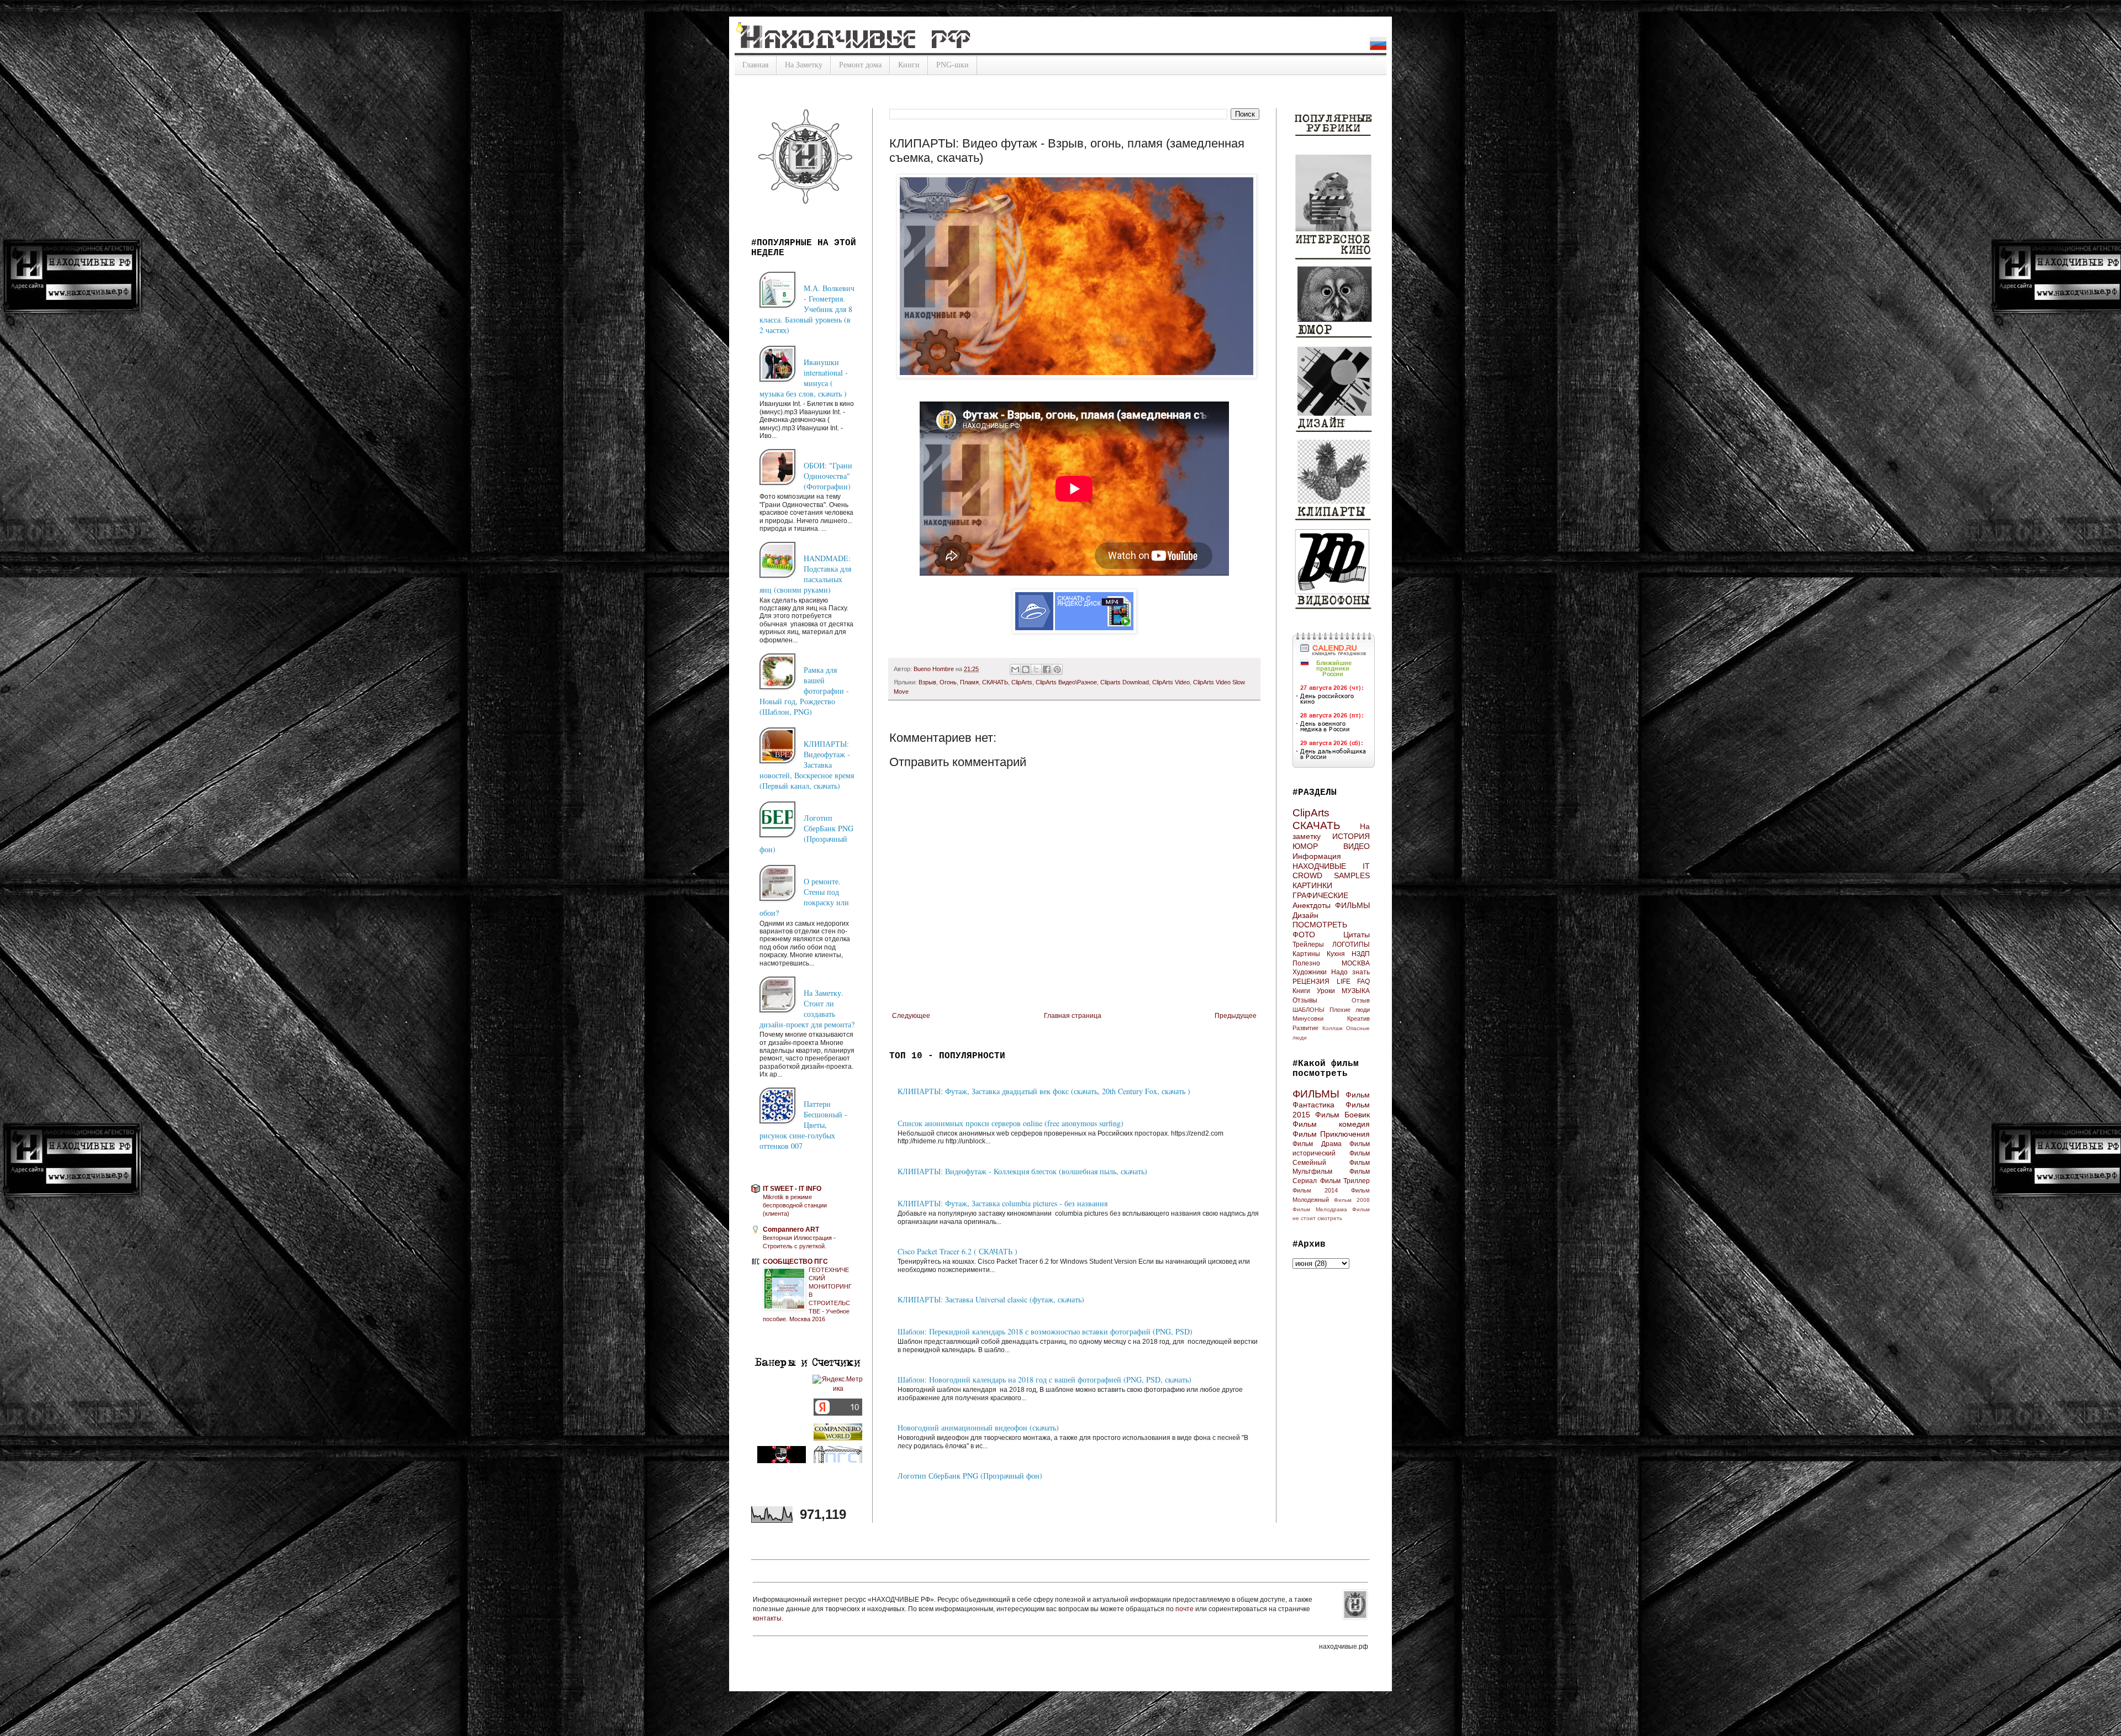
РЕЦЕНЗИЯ (1311, 982)
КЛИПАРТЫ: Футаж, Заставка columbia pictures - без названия (1003, 1203)
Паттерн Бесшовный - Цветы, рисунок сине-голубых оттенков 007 (803, 1125)
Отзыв (1361, 1000)
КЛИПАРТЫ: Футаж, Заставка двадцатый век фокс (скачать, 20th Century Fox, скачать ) (1044, 1091)
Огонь (948, 682)
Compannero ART (791, 1230)
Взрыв (927, 682)
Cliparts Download (1125, 682)
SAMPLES (1352, 875)
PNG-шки (953, 65)
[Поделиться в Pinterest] (1057, 669)
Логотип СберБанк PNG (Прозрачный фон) (970, 1476)
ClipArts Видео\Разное (1066, 682)
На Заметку (804, 65)
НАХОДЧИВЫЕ (1319, 866)
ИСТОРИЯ (1351, 836)
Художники (1310, 972)
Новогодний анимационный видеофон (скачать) (978, 1428)
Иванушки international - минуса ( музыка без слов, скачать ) (804, 378)
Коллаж (1333, 1028)
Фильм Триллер (1345, 1181)
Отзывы (1305, 1000)
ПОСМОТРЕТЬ (1320, 925)
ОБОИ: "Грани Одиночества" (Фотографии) (828, 476)
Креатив (1358, 1019)
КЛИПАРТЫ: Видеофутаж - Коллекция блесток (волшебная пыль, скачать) (1022, 1171)
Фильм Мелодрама (1320, 1209)
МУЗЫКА (1356, 991)
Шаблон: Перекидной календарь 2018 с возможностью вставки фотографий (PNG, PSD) (1045, 1331)
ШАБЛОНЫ (1309, 1010)
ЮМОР (1305, 846)
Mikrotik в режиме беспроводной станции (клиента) (795, 1205)
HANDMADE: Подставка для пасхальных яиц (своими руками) (805, 574)
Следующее (911, 1016)
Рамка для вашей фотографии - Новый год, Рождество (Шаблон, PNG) (804, 691)
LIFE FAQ (1354, 982)
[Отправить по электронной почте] (1015, 669)
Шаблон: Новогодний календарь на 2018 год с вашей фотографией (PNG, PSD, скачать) (1044, 1379)
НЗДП (1361, 954)
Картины (1306, 954)
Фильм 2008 (1352, 1200)
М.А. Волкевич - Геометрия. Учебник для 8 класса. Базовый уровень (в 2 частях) (807, 309)
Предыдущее (1236, 1016)
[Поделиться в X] (1036, 669)
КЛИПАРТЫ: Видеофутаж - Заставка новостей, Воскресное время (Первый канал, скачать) (807, 765)
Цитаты (1357, 935)
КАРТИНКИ (1312, 885)
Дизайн (1305, 915)
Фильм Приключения (1331, 1134)
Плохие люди (1350, 1010)
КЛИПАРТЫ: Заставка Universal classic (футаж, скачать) (991, 1299)
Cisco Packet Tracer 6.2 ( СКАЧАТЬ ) (957, 1251)
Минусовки (1308, 1019)
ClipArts (1022, 682)
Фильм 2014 (1315, 1190)
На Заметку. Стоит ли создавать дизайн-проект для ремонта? (807, 1009)
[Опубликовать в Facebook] (1047, 669)
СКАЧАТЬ (995, 682)
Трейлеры (1308, 944)
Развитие (1305, 1028)
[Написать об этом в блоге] (1026, 669)
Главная (755, 65)
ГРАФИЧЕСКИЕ (1320, 895)
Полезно (1306, 963)
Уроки (1326, 991)
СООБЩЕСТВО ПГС (795, 1262)
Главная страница (1073, 1016)
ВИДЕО (1357, 846)
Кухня (1336, 954)
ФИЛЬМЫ (1352, 905)
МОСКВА (1356, 963)
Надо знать (1350, 972)
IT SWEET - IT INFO (792, 1189)
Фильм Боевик (1342, 1115)
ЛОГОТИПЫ (1351, 944)
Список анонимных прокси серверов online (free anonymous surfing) (1011, 1123)
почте (1185, 1609)
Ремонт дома (860, 65)
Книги (909, 65)
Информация (1317, 856)
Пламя (969, 682)
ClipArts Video (1171, 682)
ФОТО (1304, 935)
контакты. (768, 1618)
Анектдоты (1312, 905)
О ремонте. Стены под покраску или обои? (804, 897)
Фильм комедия (1331, 1124)
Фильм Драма (1317, 1144)
